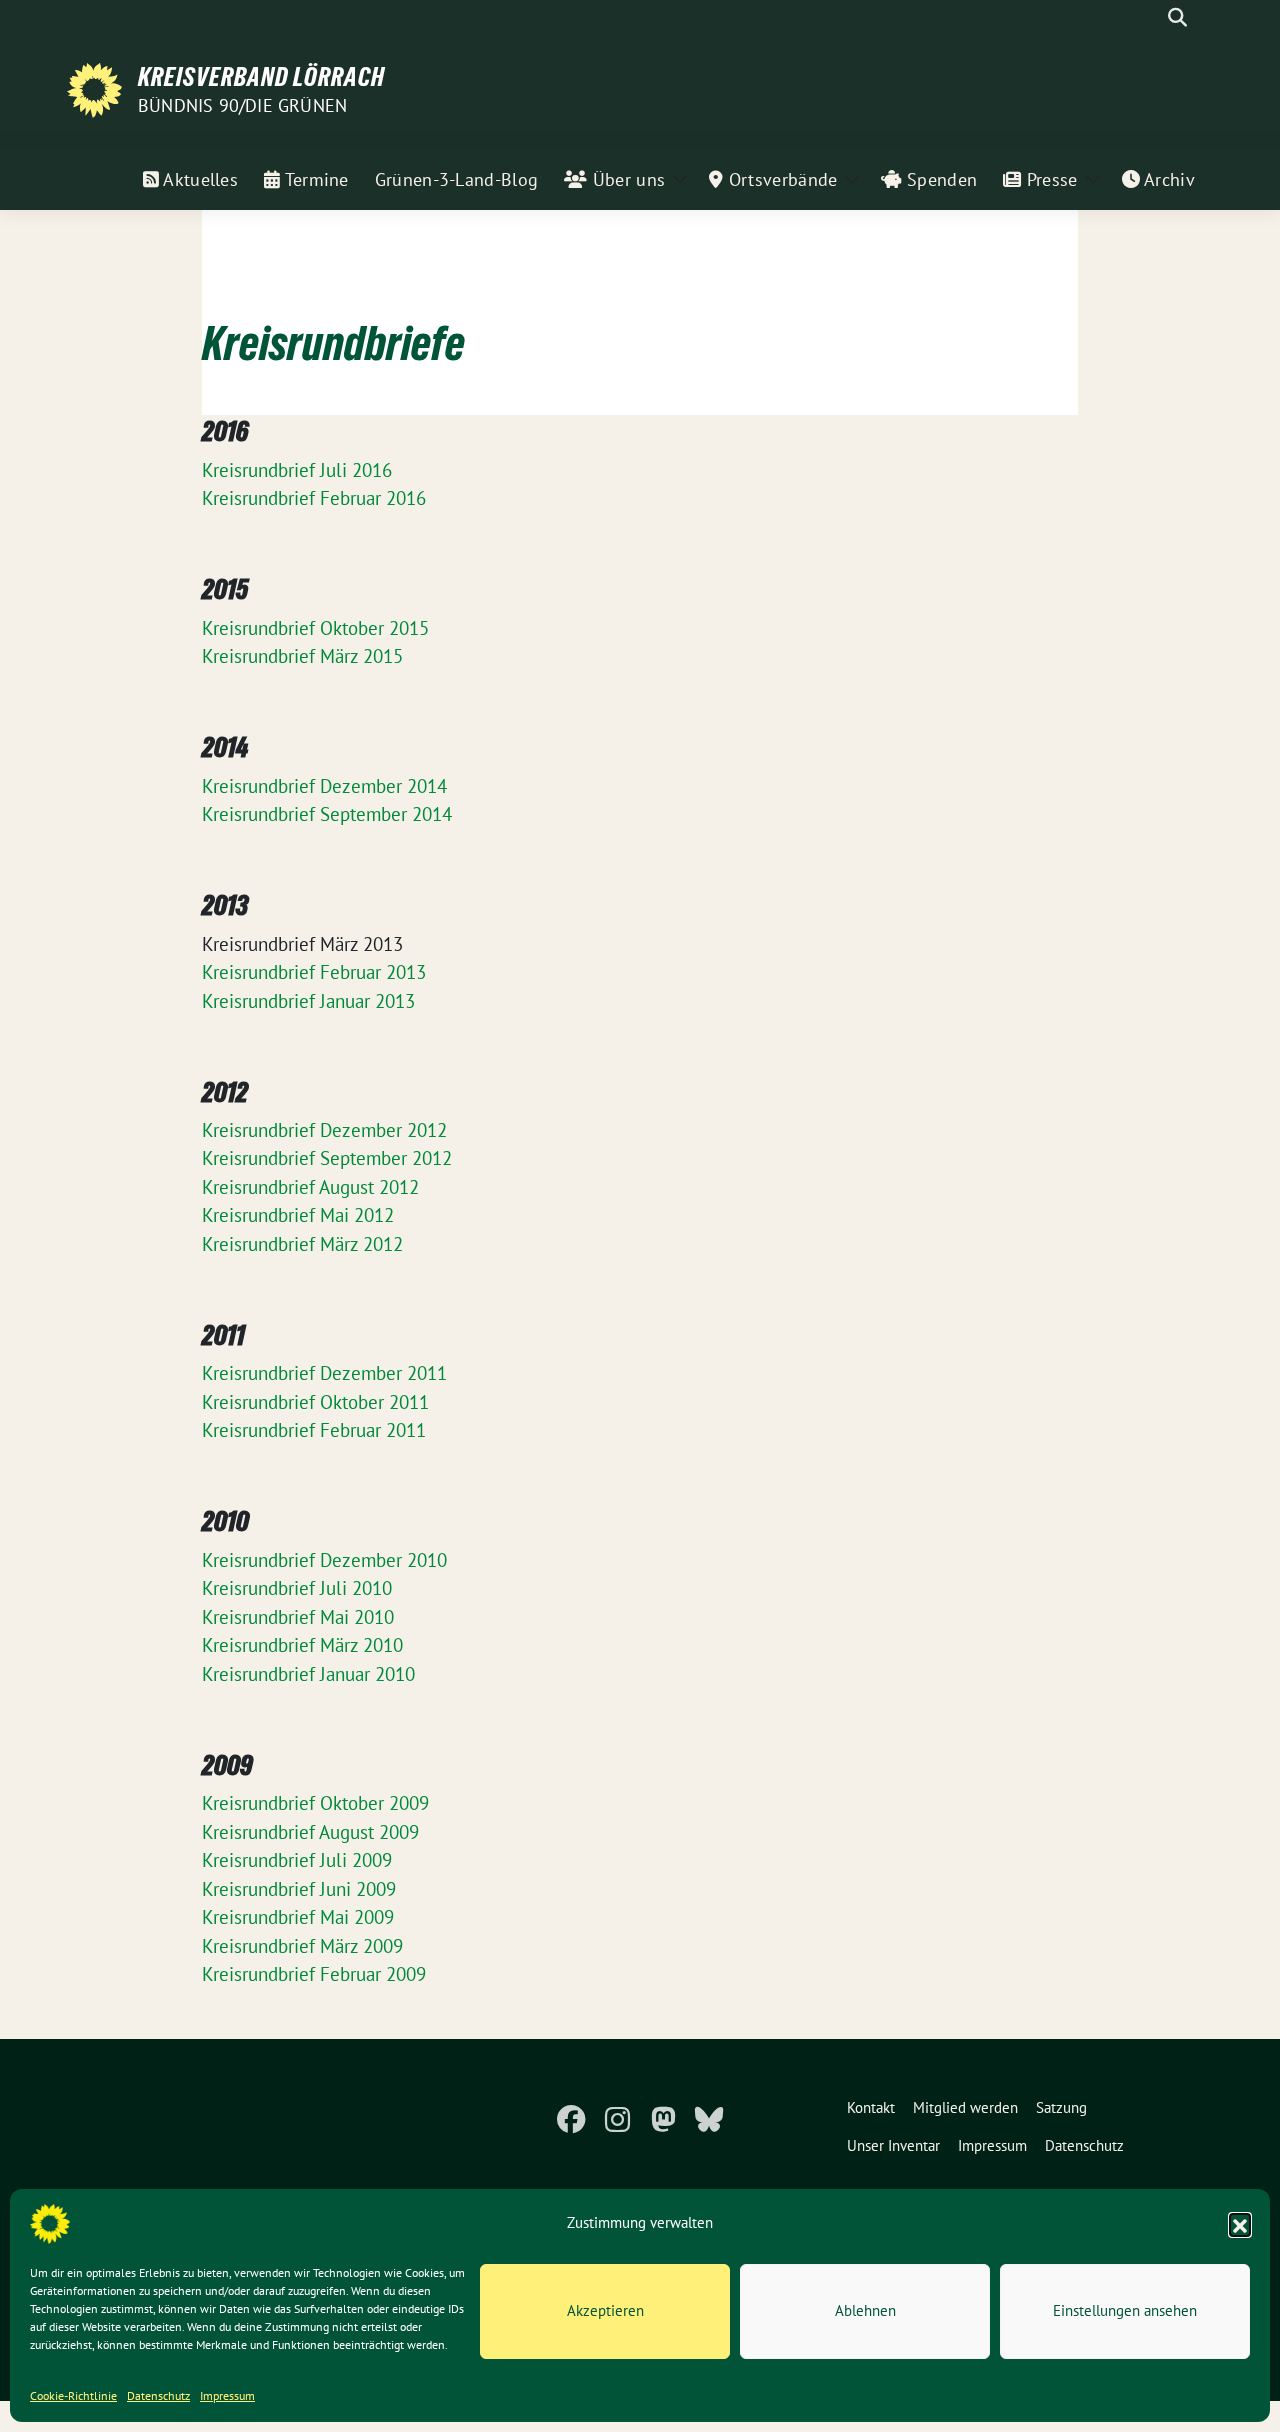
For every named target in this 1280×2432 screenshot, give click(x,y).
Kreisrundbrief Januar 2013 (308, 1001)
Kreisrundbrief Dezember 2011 (324, 1373)
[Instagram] (617, 2120)
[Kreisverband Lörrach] (94, 88)
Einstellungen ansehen (1125, 2310)
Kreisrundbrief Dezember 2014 (324, 786)
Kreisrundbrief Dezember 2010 (324, 1560)
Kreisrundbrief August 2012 (310, 1187)
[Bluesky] (709, 2120)
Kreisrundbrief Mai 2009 (298, 1917)
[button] (1240, 2224)
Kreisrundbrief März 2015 (302, 656)
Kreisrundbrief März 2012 (302, 1244)
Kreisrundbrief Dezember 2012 (324, 1130)
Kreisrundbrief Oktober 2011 (315, 1402)
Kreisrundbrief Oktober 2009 (315, 1803)
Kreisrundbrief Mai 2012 (298, 1215)
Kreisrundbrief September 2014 (327, 814)
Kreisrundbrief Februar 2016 (314, 498)
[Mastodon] (663, 2120)
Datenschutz (158, 2395)
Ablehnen (865, 2310)
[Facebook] (571, 2120)
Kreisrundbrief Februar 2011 (314, 1430)
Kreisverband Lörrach (261, 77)
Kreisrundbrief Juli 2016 (297, 470)
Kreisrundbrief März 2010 (302, 1645)
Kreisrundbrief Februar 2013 (314, 972)
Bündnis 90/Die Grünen (242, 105)
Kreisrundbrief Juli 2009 (297, 1860)
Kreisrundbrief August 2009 (310, 1832)
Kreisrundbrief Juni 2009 (299, 1889)
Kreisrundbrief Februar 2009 (314, 1974)
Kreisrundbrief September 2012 (327, 1158)
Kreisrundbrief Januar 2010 (308, 1674)
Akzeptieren (605, 2310)
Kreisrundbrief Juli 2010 (297, 1588)
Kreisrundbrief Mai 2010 (298, 1617)
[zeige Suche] (1177, 17)
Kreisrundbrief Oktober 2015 (315, 628)
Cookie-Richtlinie (73, 2395)
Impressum (227, 2395)
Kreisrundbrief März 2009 (302, 1946)
